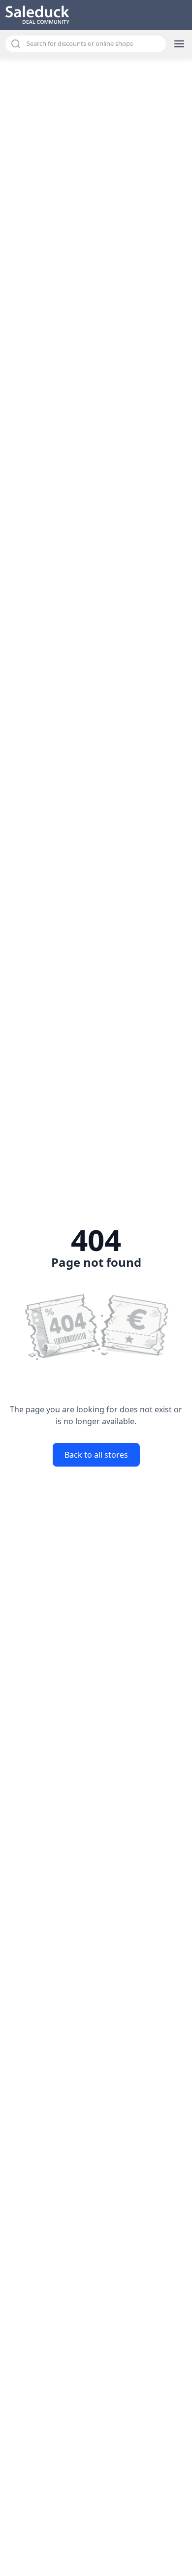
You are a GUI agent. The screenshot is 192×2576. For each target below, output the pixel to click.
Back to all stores (96, 1455)
